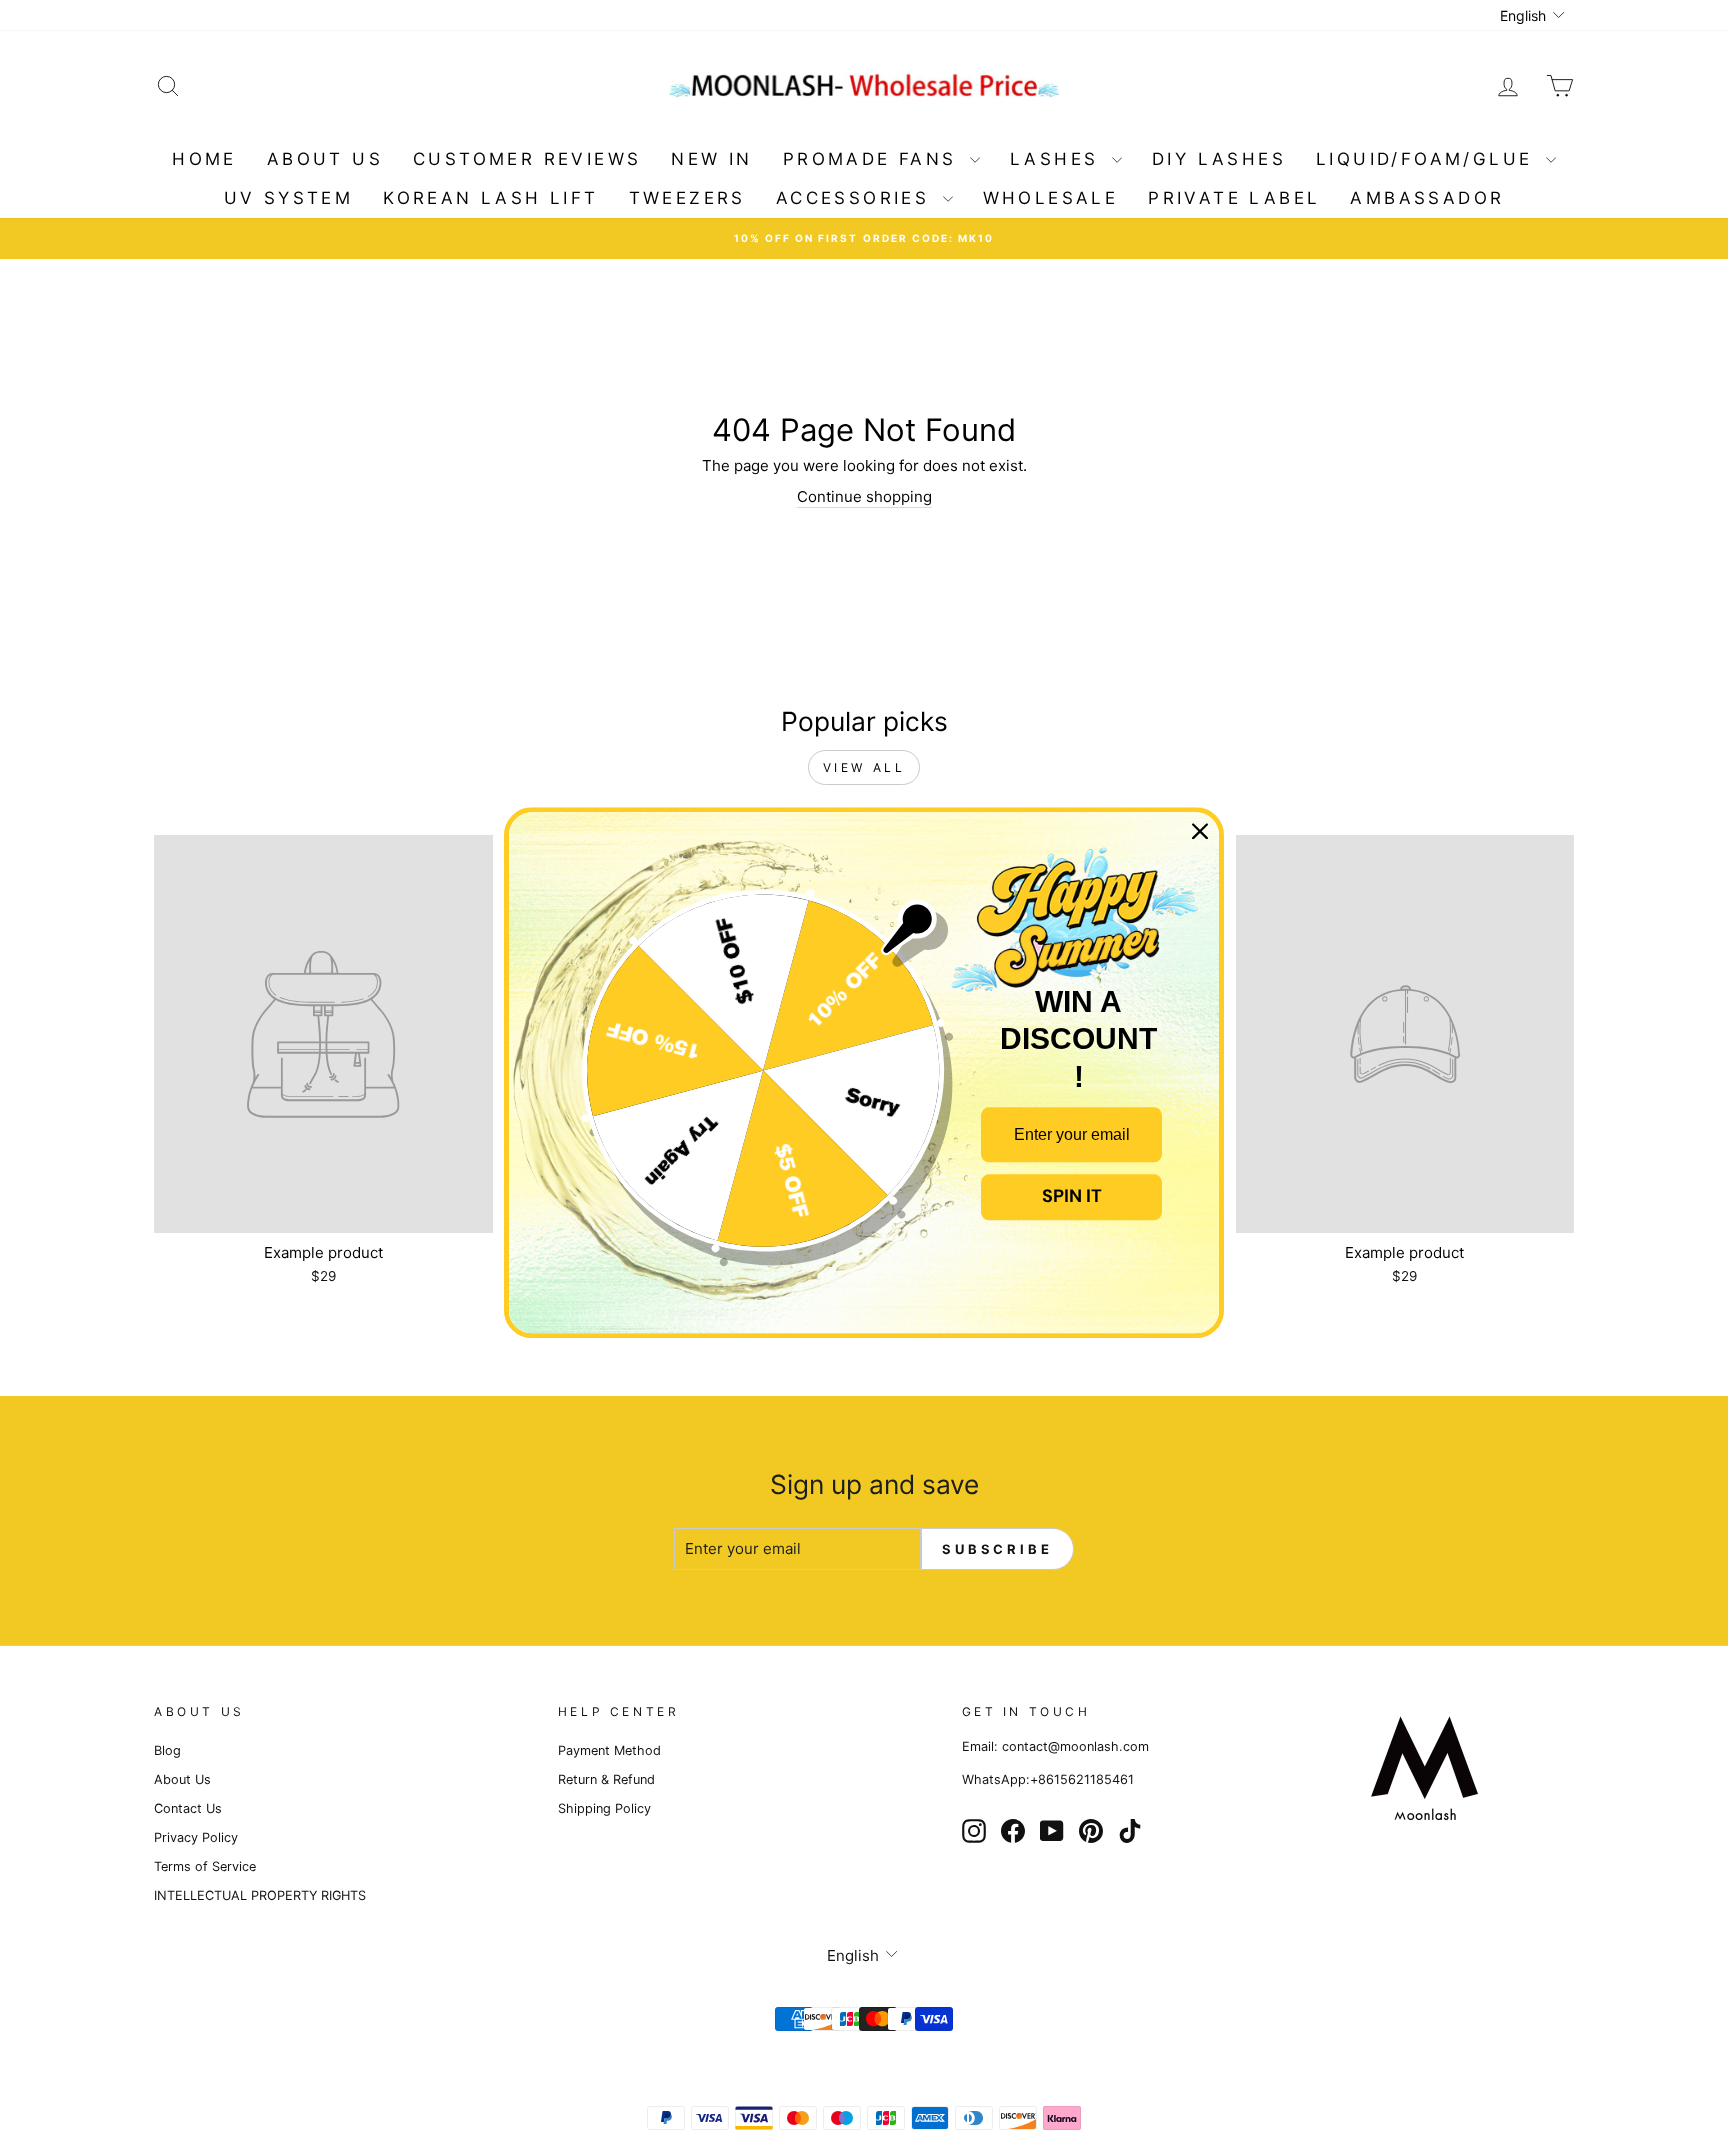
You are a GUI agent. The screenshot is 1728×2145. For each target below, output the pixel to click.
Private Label (1234, 198)
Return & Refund (606, 1779)
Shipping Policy (604, 1808)
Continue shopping (864, 496)
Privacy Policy (196, 1837)
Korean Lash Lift (490, 198)
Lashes (1058, 159)
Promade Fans (874, 159)
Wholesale (1051, 198)
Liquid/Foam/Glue (1428, 159)
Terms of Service (205, 1866)
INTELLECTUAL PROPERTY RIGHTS (260, 1895)
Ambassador (1427, 198)
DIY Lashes (1219, 159)
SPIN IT (1072, 1197)
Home (204, 159)
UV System (289, 198)
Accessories (857, 198)
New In (711, 159)
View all (864, 767)
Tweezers (687, 198)
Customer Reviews (527, 159)
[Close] (1200, 831)
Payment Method (609, 1750)
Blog (167, 1750)
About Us (325, 159)
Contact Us (188, 1808)
